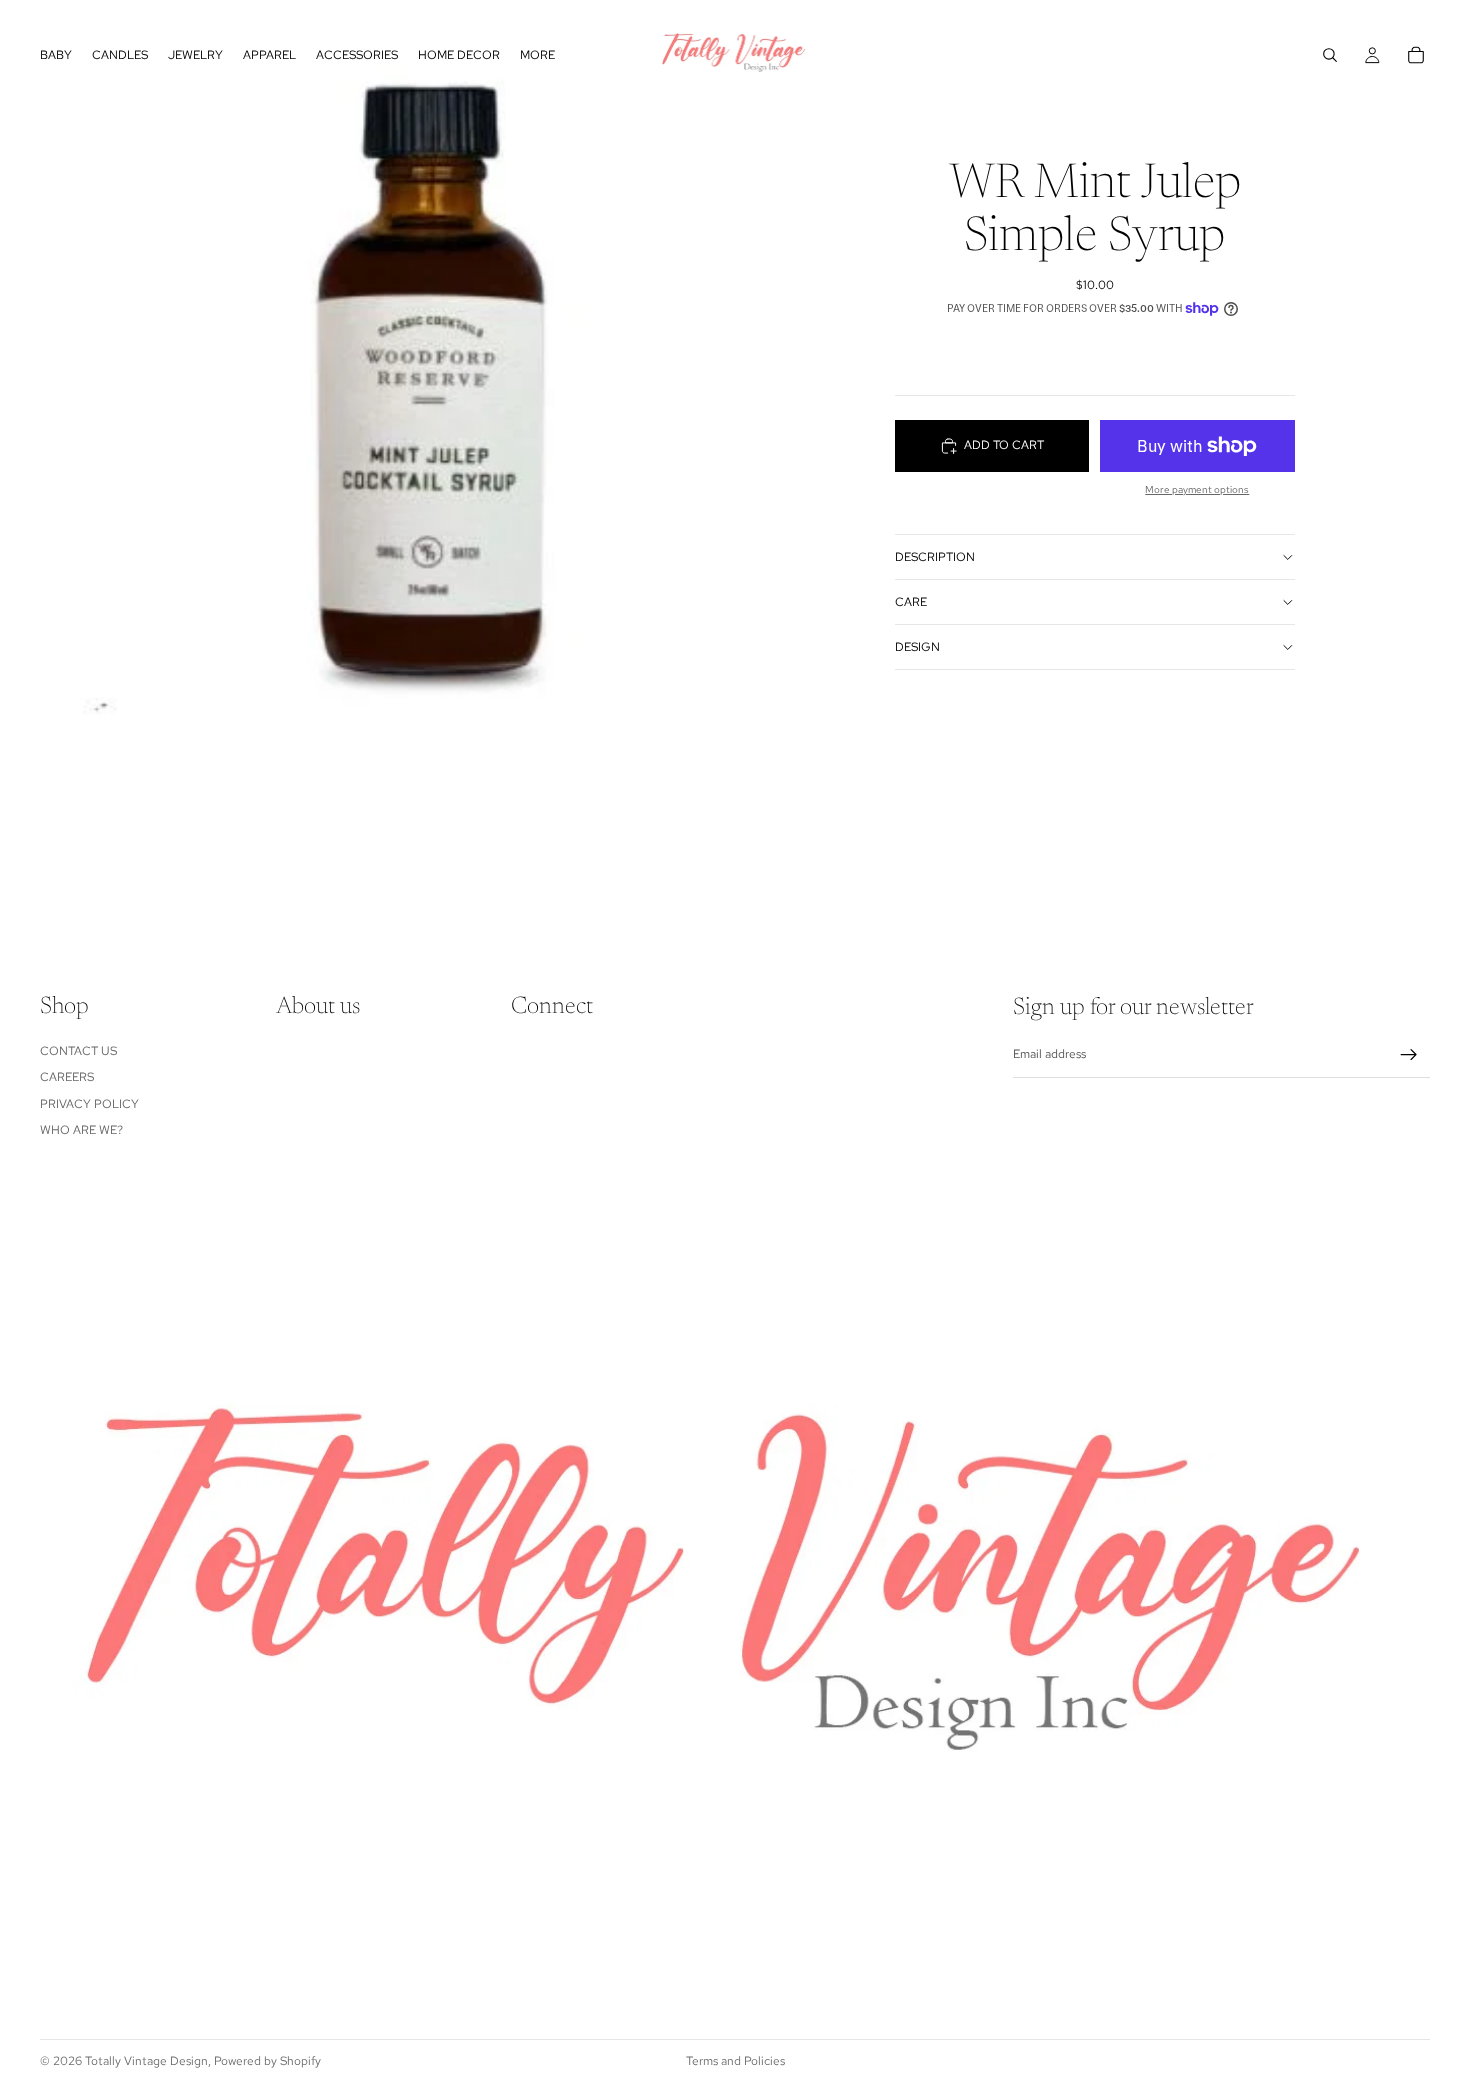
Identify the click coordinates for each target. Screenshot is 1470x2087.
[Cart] (1416, 55)
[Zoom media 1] (367, 459)
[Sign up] (1409, 1055)
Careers (67, 1077)
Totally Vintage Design (146, 2061)
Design (917, 647)
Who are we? (81, 1130)
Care (911, 602)
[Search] (1330, 55)
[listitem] (537, 55)
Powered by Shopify (267, 2061)
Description (935, 557)
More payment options (1197, 489)
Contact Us (78, 1051)
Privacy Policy (89, 1104)
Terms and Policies (735, 2061)
